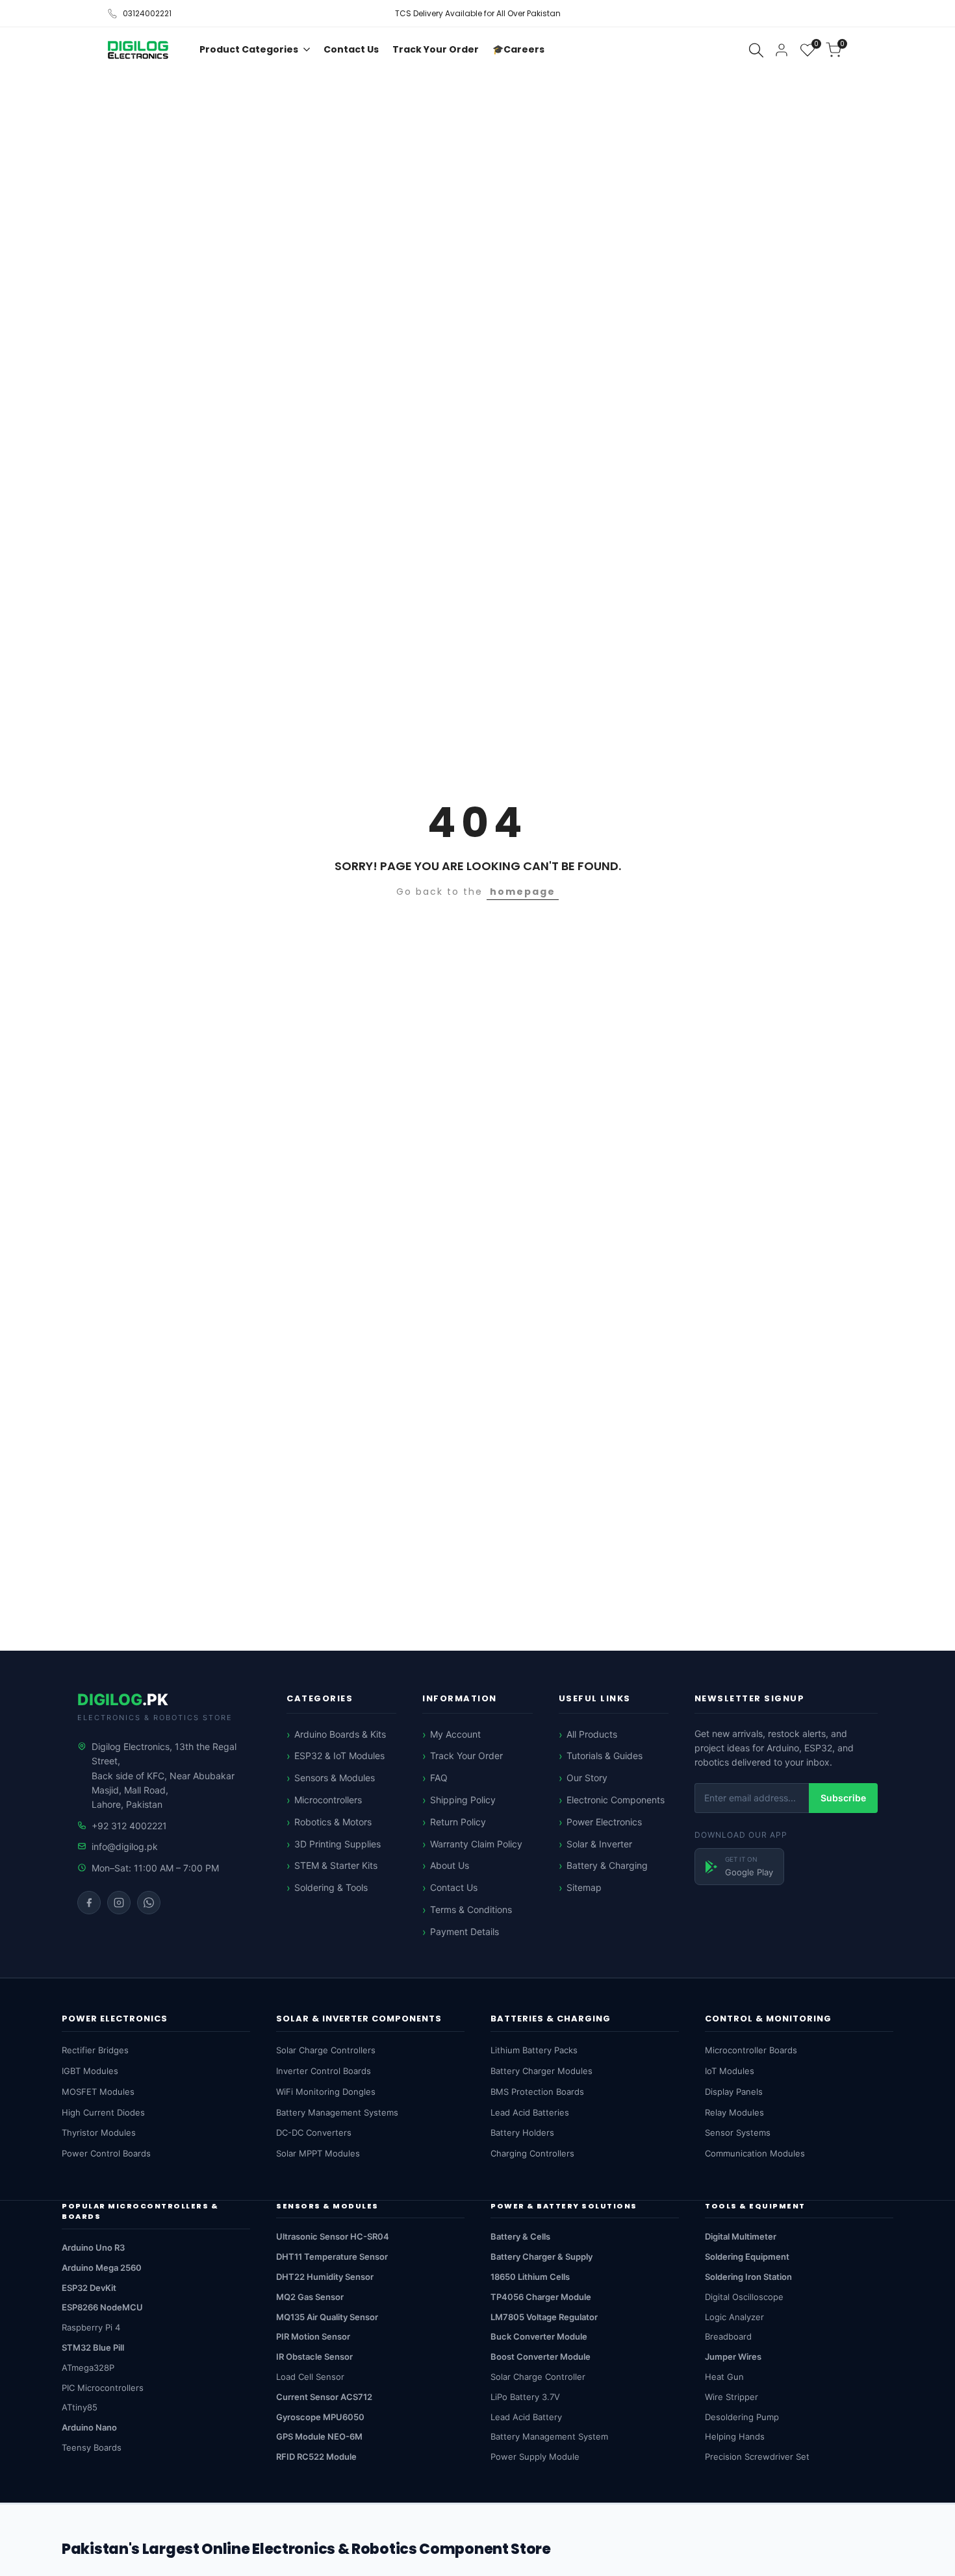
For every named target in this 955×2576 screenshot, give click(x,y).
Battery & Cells (520, 2236)
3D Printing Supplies (337, 1844)
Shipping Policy (463, 1800)
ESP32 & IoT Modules (339, 1756)
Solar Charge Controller (538, 2377)
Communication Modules (755, 2153)
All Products (592, 1734)
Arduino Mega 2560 (102, 2268)
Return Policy (458, 1822)
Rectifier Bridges (95, 2050)
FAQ (439, 1778)
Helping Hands (735, 2436)
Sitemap (584, 1887)
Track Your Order (466, 1756)
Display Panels (734, 2092)
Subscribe (843, 1798)
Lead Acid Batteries (530, 2112)
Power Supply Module (535, 2457)
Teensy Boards (92, 2447)
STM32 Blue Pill (93, 2347)
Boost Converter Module (541, 2357)
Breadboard (728, 2336)
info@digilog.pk (125, 1846)
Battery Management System (549, 2436)
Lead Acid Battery (526, 2417)
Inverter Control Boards (324, 2071)
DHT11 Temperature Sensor (332, 2257)
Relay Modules (734, 2112)
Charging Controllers (532, 2153)
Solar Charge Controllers (326, 2050)
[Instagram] (119, 1903)
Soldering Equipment (747, 2257)
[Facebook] (89, 1903)
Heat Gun (724, 2377)
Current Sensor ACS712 (324, 2397)
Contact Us (454, 1887)
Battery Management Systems (337, 2112)
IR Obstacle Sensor (314, 2357)
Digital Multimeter (741, 2236)
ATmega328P (88, 2368)
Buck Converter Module (539, 2336)
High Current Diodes (103, 2112)
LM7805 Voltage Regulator (544, 2317)
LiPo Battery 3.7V (525, 2397)
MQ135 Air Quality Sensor (327, 2317)
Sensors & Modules (335, 1778)
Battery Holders (522, 2132)
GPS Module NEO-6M (319, 2436)
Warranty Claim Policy (476, 1844)
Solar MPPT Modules (318, 2153)
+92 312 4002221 (129, 1826)
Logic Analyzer (734, 2317)
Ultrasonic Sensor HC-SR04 (333, 2236)
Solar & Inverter (599, 1844)
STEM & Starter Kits (336, 1865)
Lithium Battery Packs (534, 2050)
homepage (523, 892)
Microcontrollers (328, 1800)
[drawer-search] (756, 50)
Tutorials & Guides (605, 1756)
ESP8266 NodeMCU (102, 2307)
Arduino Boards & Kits (340, 1734)
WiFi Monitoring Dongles (326, 2092)
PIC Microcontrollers (103, 2388)
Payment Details (465, 1932)
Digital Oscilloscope (744, 2297)
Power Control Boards (106, 2153)
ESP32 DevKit (89, 2288)
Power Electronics (604, 1822)
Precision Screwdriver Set (757, 2457)
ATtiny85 (80, 2407)
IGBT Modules (90, 2071)
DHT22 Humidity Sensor (325, 2277)
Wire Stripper (732, 2397)
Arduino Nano (89, 2427)
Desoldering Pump (742, 2417)
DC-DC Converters (314, 2132)
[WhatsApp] (149, 1903)
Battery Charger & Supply (541, 2257)
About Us (450, 1865)
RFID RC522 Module (316, 2457)
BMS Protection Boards (537, 2092)
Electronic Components (616, 1800)
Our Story (587, 1778)
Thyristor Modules (99, 2132)
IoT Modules (730, 2071)
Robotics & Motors (333, 1822)
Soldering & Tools (331, 1887)
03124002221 (147, 13)
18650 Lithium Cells (530, 2277)
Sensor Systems (738, 2132)
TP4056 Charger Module (541, 2297)
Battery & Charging (607, 1865)
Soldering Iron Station (748, 2277)
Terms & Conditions (471, 1909)
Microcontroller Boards (751, 2050)
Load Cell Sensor (310, 2377)
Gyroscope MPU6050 (320, 2417)
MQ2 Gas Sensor (310, 2297)
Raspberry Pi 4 (91, 2327)
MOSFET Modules (98, 2092)
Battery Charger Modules (541, 2071)
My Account (455, 1734)
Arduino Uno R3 (93, 2247)
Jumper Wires (733, 2357)
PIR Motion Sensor (313, 2336)
